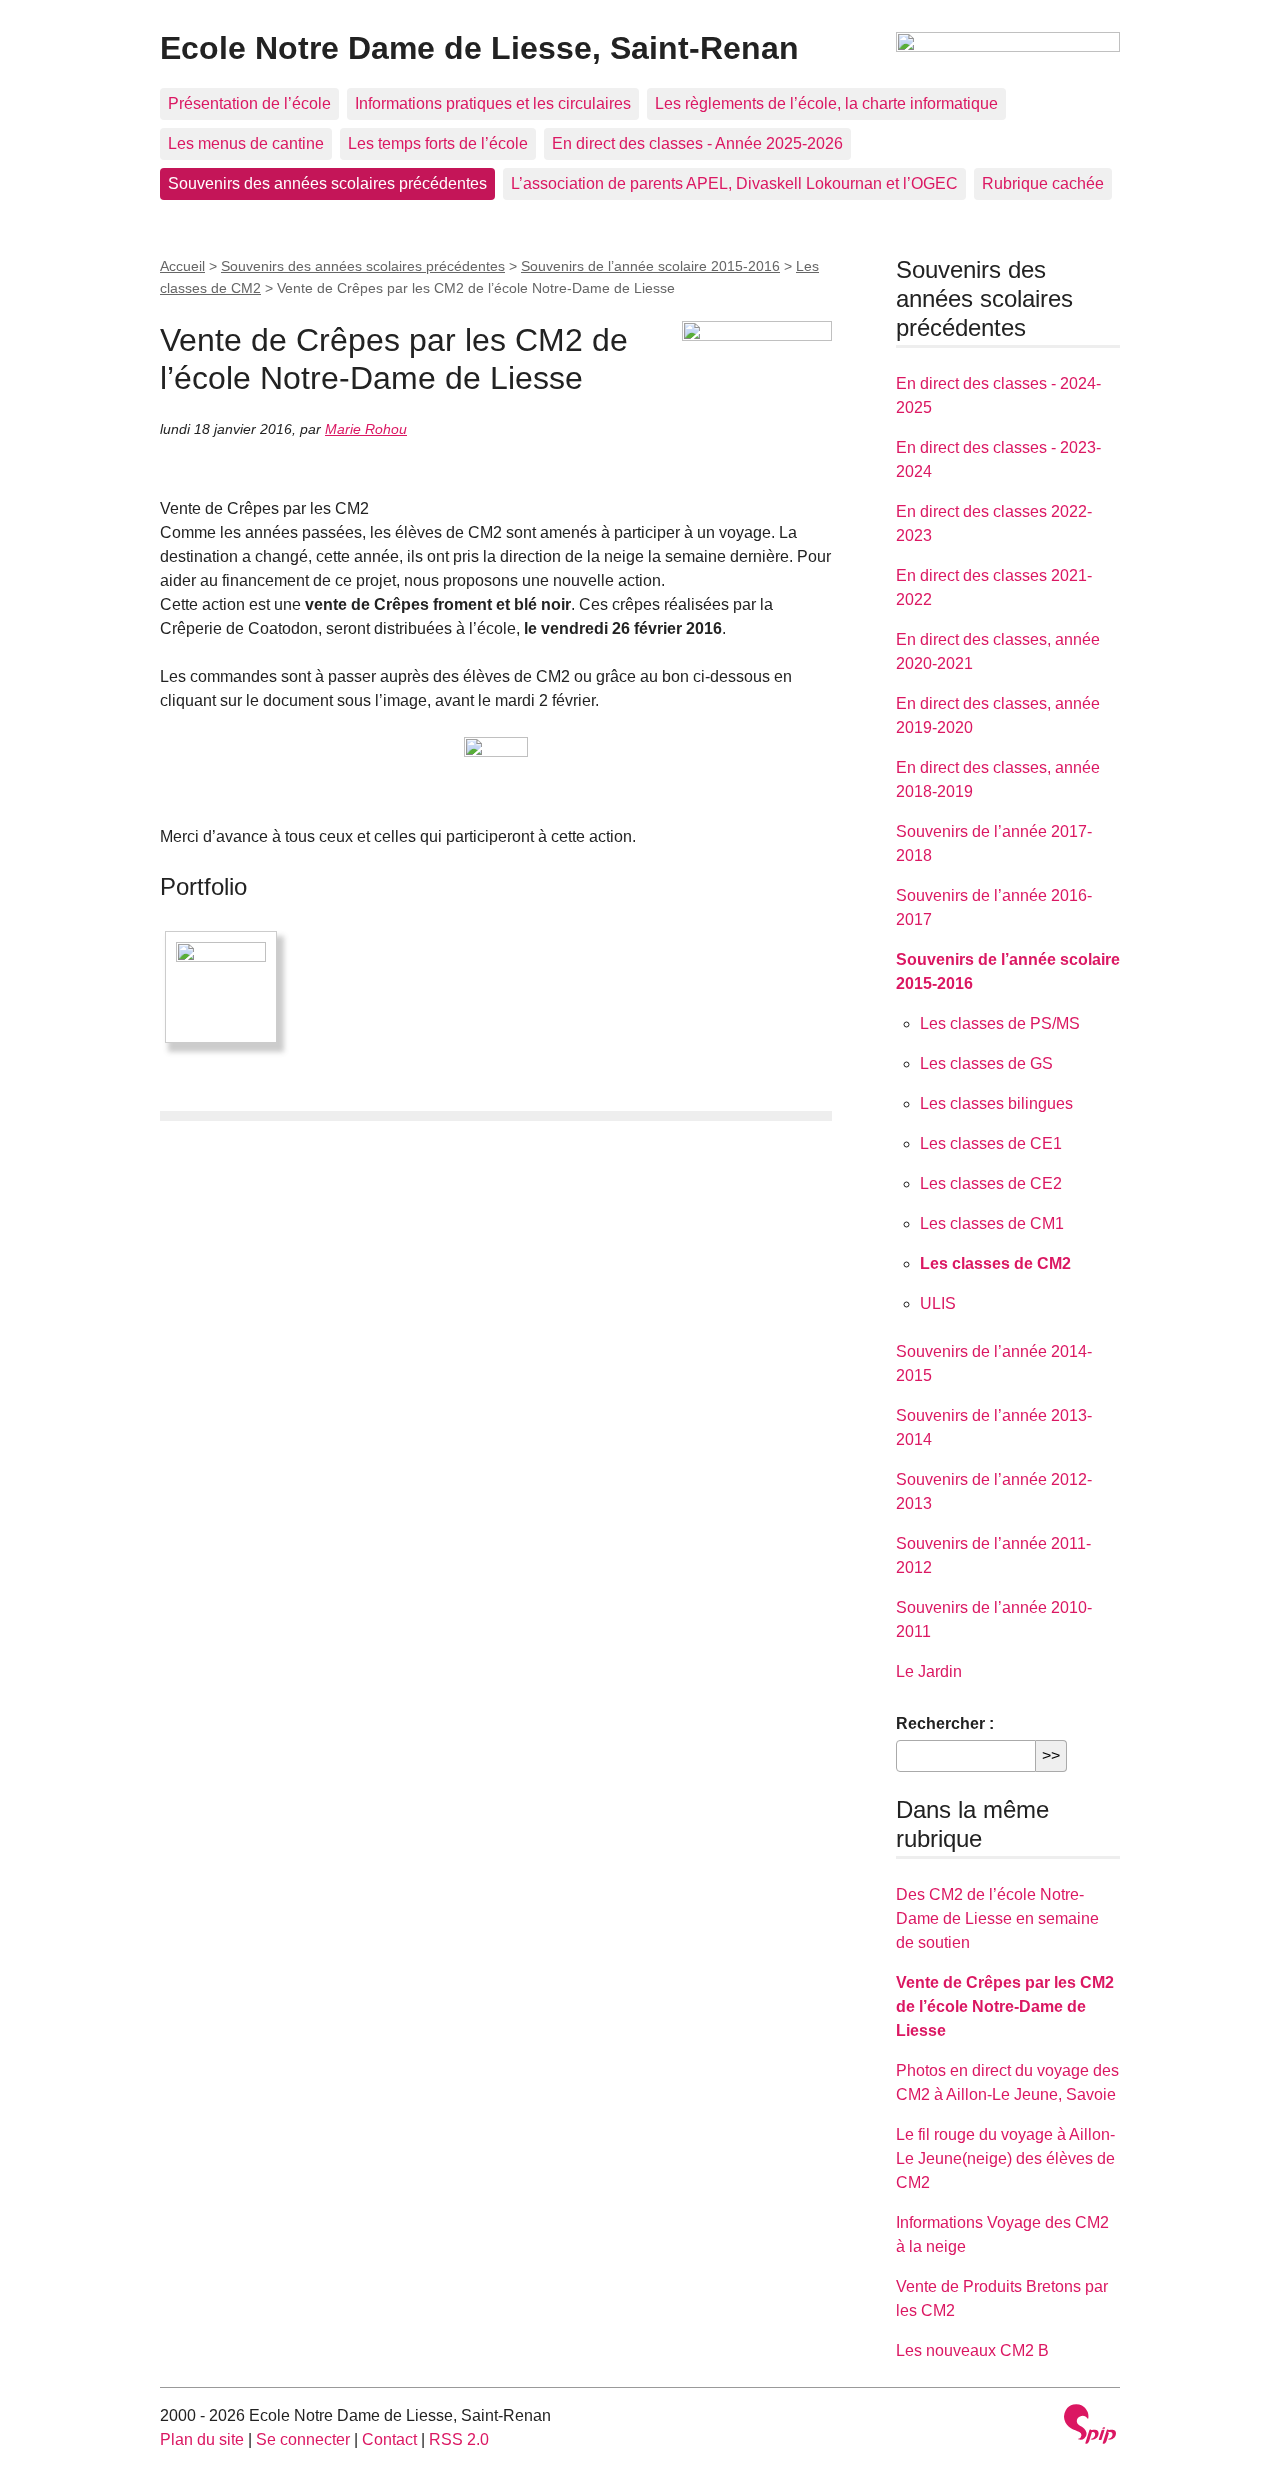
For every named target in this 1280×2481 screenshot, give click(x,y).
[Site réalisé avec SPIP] (1090, 2426)
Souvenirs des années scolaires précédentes (327, 183)
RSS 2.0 (459, 2439)
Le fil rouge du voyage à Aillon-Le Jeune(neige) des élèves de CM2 (1005, 2158)
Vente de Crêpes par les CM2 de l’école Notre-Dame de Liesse (1005, 2006)
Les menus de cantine (246, 143)
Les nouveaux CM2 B (972, 2350)
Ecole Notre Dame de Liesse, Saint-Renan (479, 48)
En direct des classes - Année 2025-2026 (697, 143)
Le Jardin (929, 1671)
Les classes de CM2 (995, 1263)
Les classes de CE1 (991, 1143)
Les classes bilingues (996, 1103)
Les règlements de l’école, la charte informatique (826, 103)
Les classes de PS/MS (1000, 1023)
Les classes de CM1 (992, 1223)
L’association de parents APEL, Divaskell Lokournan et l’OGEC (734, 183)
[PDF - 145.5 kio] (496, 769)
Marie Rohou (366, 429)
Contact (389, 2439)
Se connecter (303, 2439)
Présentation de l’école (249, 103)
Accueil (182, 266)
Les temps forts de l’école (438, 143)
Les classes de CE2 (991, 1183)
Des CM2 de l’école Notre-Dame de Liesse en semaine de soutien (997, 1918)
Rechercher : (945, 1723)
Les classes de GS (986, 1063)
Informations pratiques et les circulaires (493, 103)
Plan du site (202, 2439)
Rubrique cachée (1043, 183)
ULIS (938, 1303)
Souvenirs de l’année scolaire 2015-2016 (650, 266)
